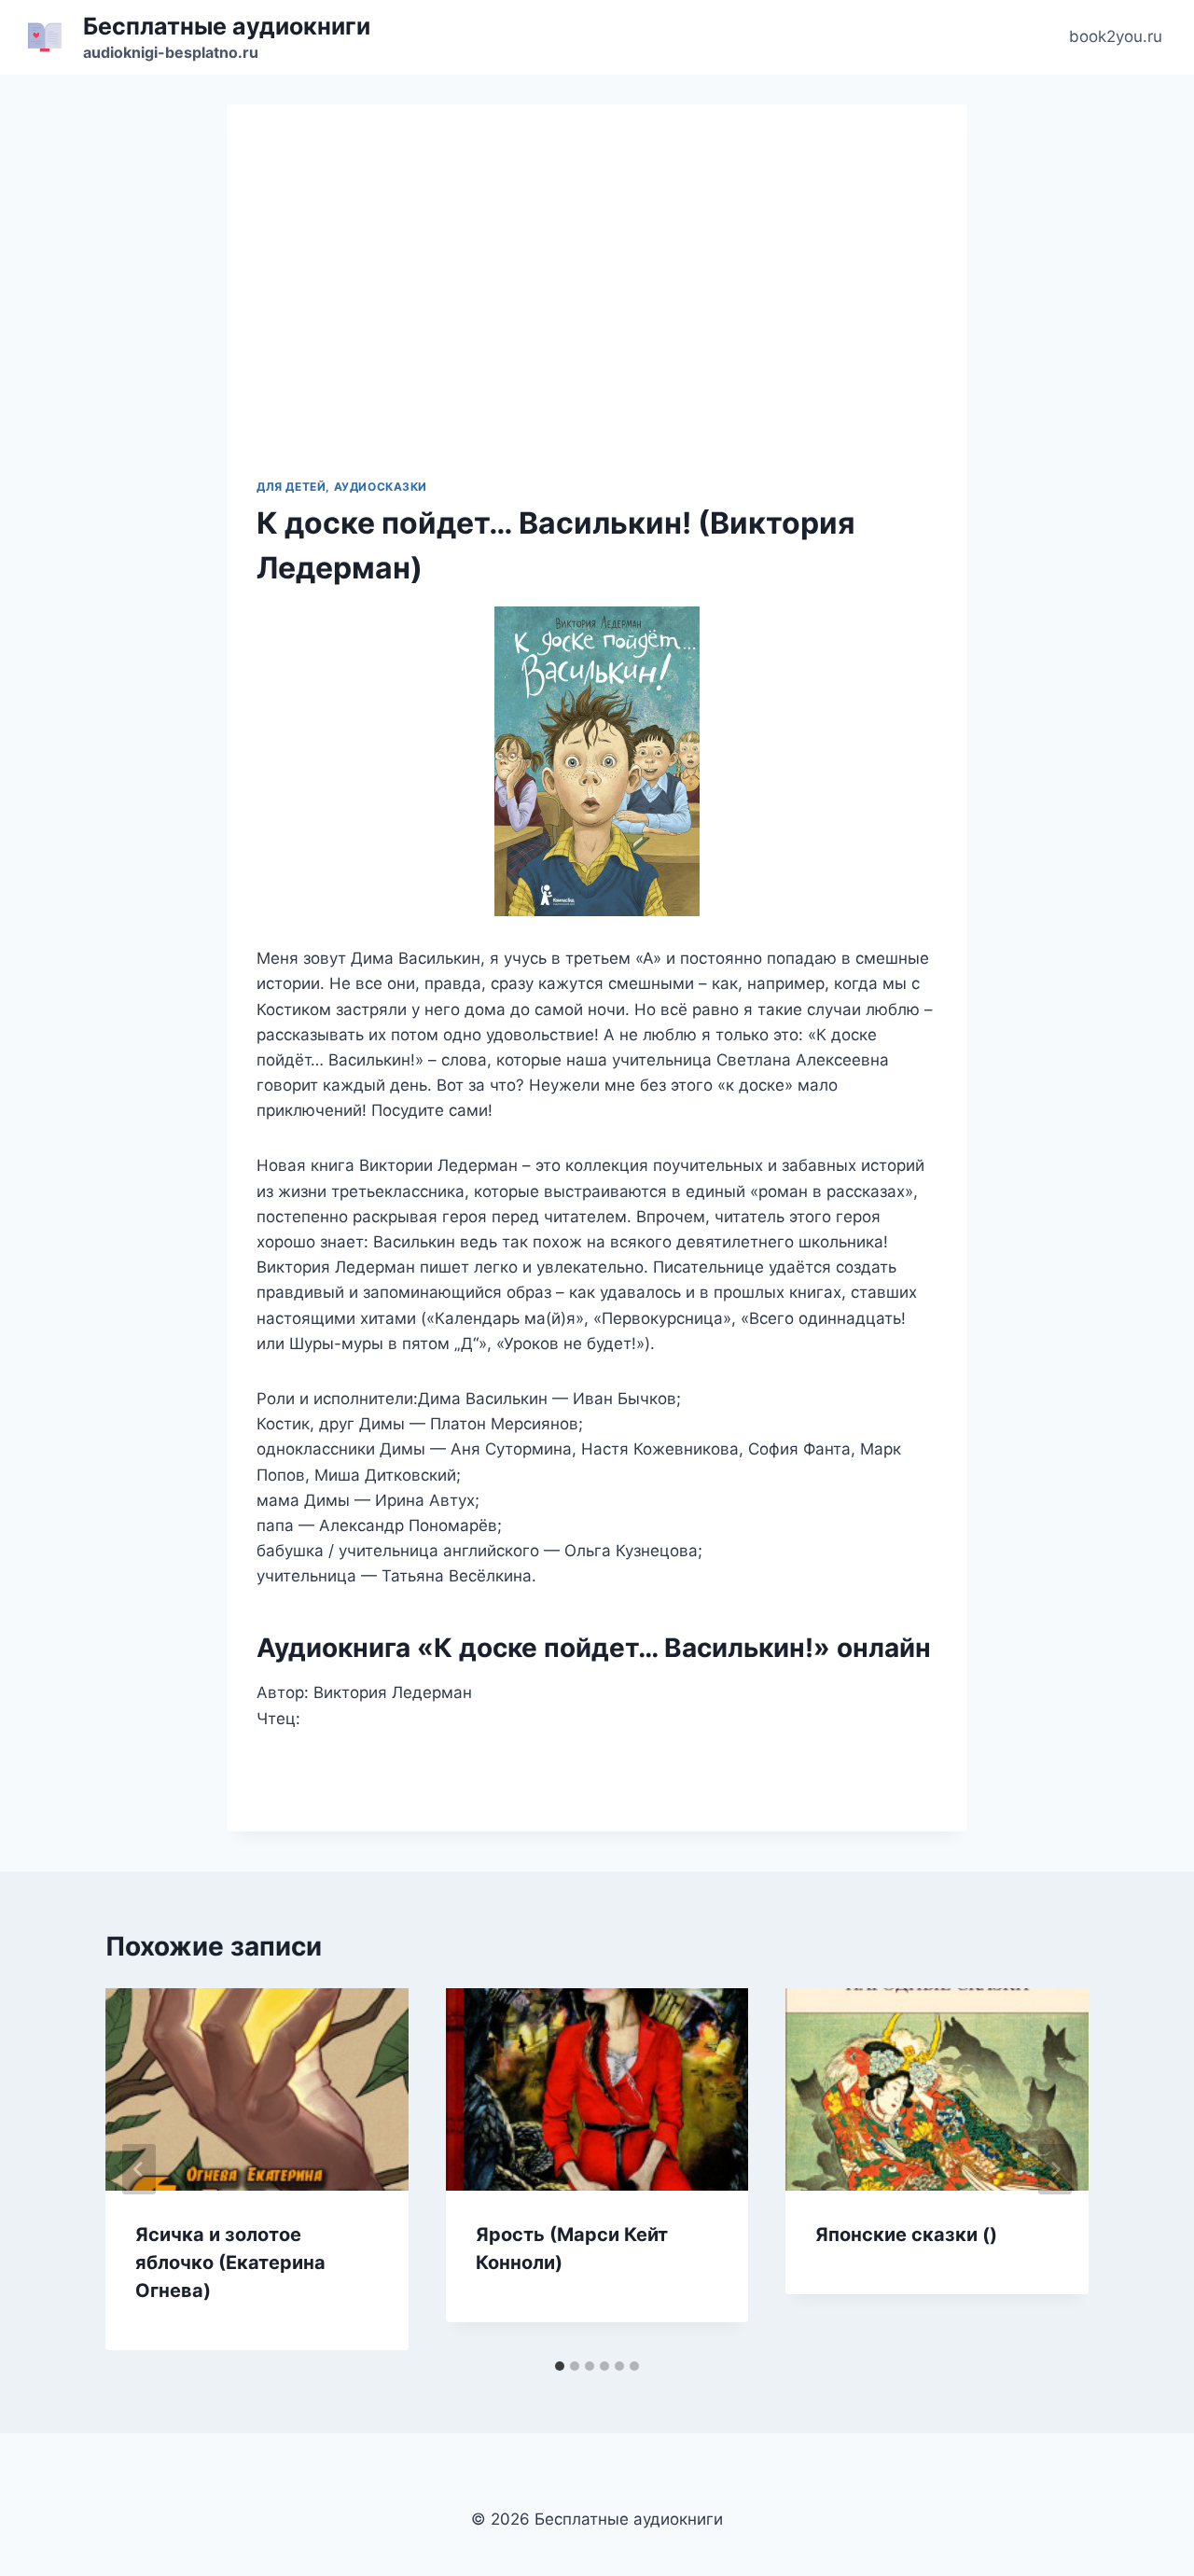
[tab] (560, 2366)
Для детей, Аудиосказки (342, 487)
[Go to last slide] (139, 2169)
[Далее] (1055, 2169)
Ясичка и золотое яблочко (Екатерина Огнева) (230, 2263)
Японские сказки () (906, 2235)
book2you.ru (1116, 36)
